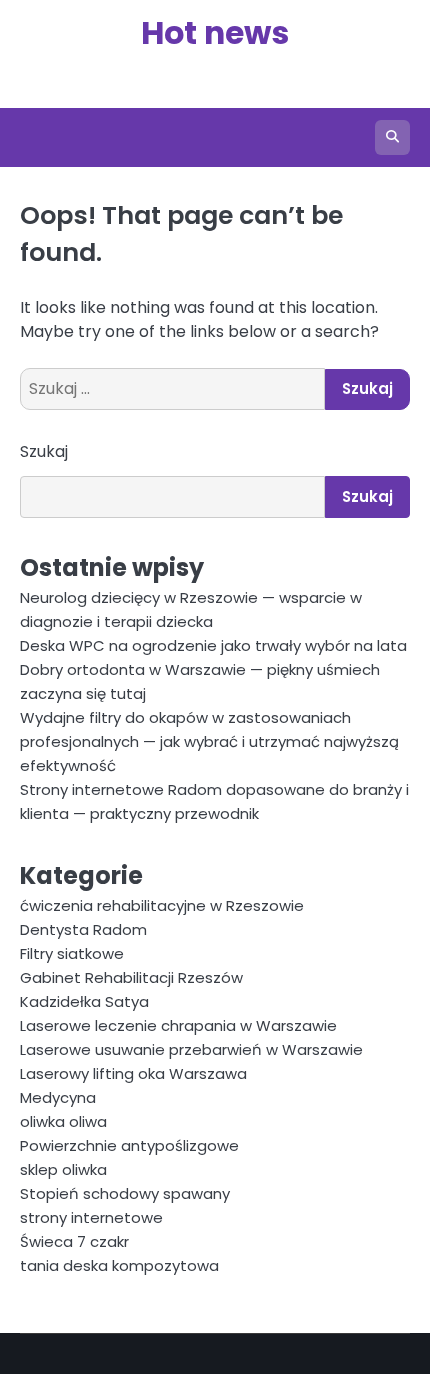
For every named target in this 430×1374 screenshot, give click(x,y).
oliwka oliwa (63, 1121)
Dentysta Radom (83, 929)
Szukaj (44, 451)
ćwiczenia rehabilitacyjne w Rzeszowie (162, 905)
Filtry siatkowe (72, 953)
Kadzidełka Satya (84, 1001)
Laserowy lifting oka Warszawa (133, 1073)
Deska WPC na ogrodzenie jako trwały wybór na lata (213, 645)
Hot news (215, 33)
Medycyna (58, 1097)
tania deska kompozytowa (119, 1265)
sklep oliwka (63, 1169)
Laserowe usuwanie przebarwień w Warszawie (191, 1049)
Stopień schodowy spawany (125, 1193)
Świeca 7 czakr (74, 1241)
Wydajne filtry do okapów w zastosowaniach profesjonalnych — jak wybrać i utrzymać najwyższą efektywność (209, 741)
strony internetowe (91, 1217)
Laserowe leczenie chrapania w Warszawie (178, 1025)
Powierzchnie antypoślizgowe (129, 1145)
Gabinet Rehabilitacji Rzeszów (131, 977)
